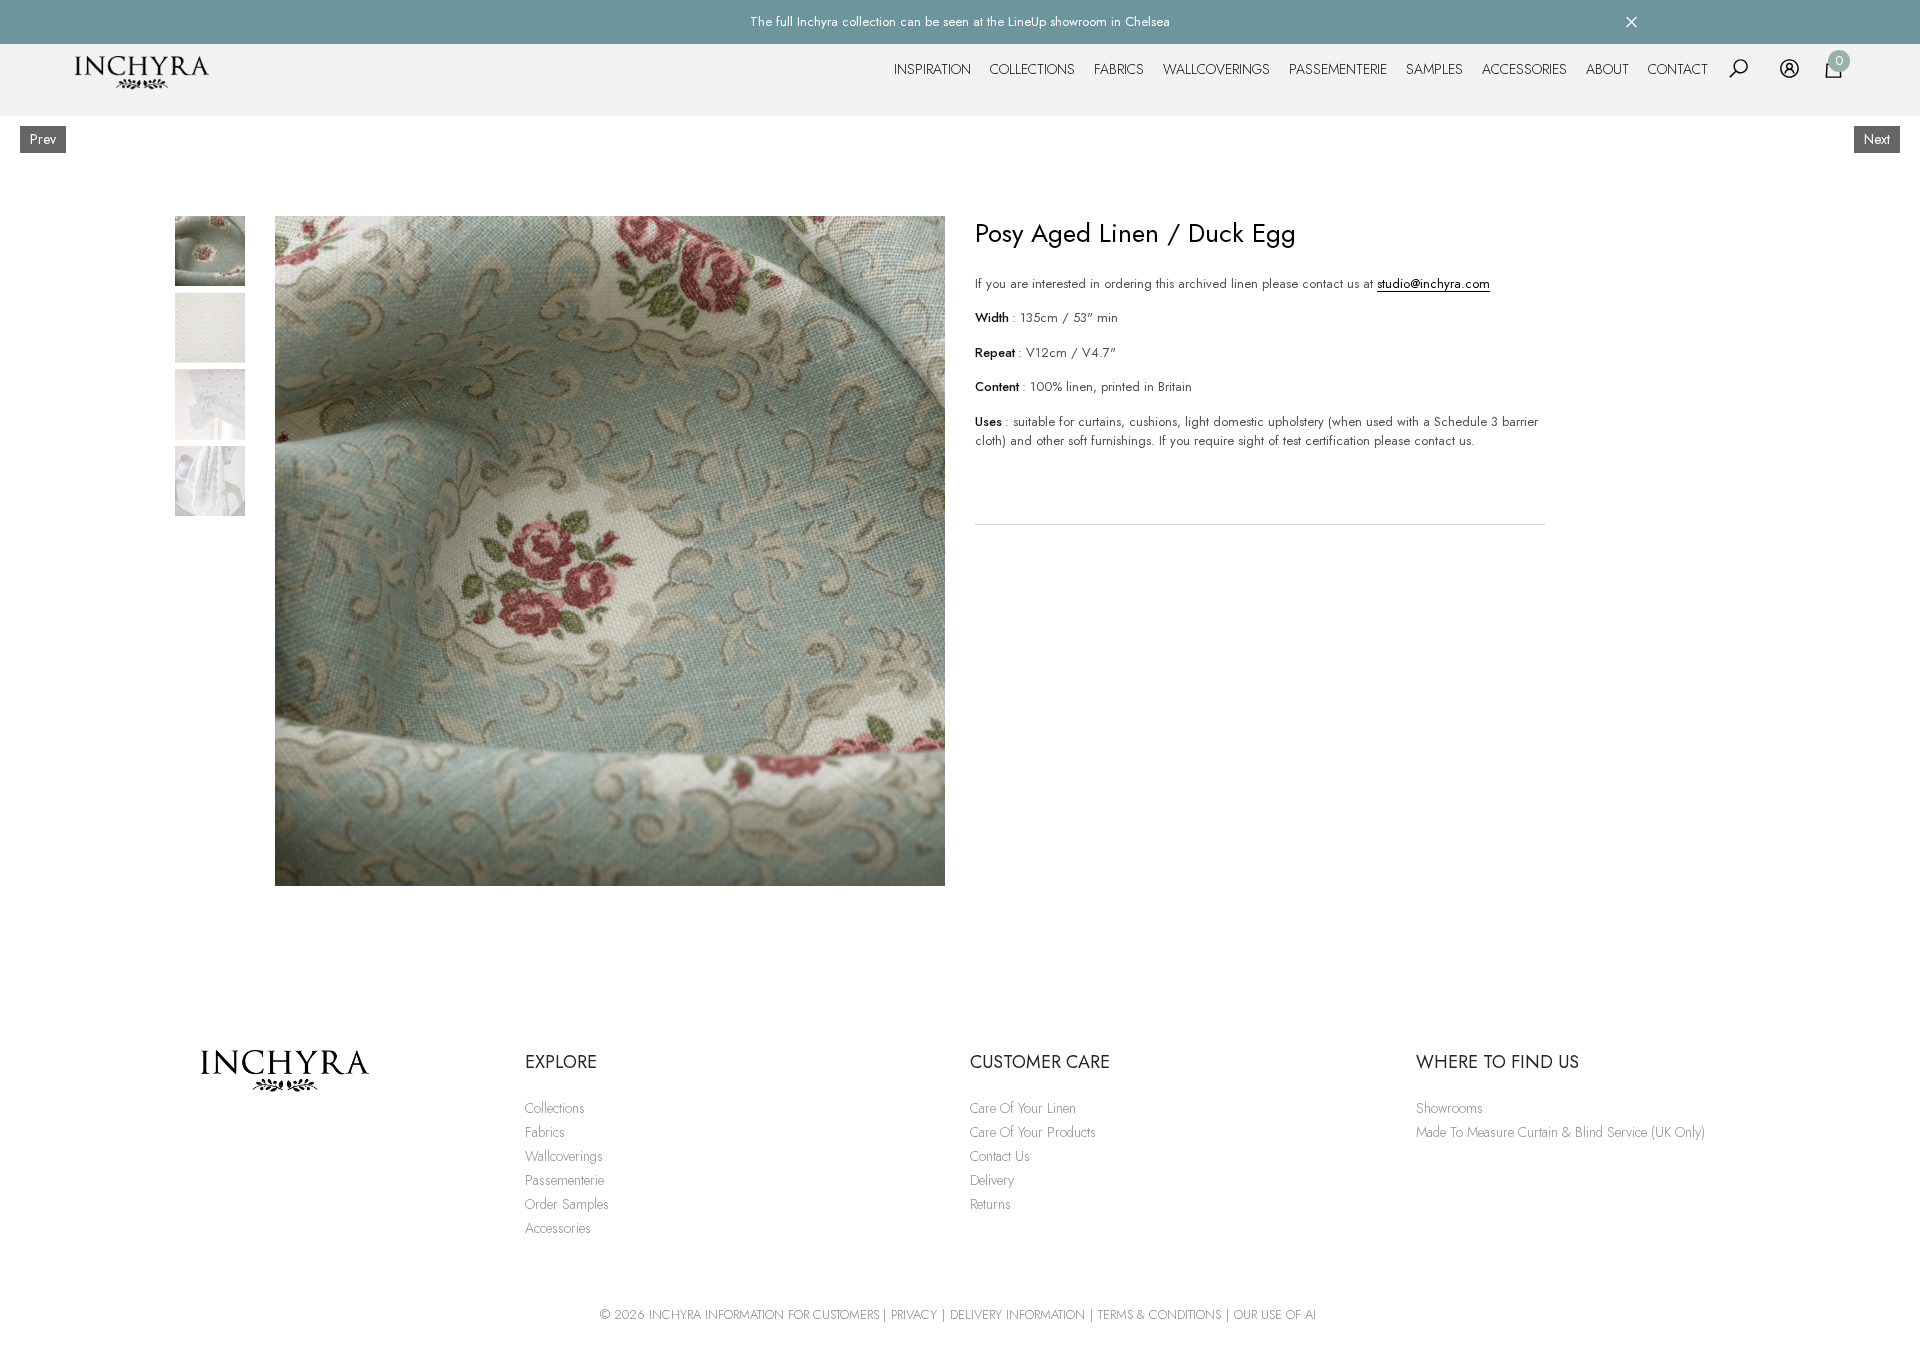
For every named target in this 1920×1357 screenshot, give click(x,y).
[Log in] (1789, 68)
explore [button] (561, 1062)
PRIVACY (914, 1314)
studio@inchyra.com (1433, 283)
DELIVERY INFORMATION (1017, 1314)
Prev (43, 139)
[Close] (1631, 21)
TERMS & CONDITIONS (1159, 1314)
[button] (1738, 68)
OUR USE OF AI (1275, 1314)
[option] (610, 551)
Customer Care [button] (1040, 1062)
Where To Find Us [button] (1497, 1062)
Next (1877, 139)
